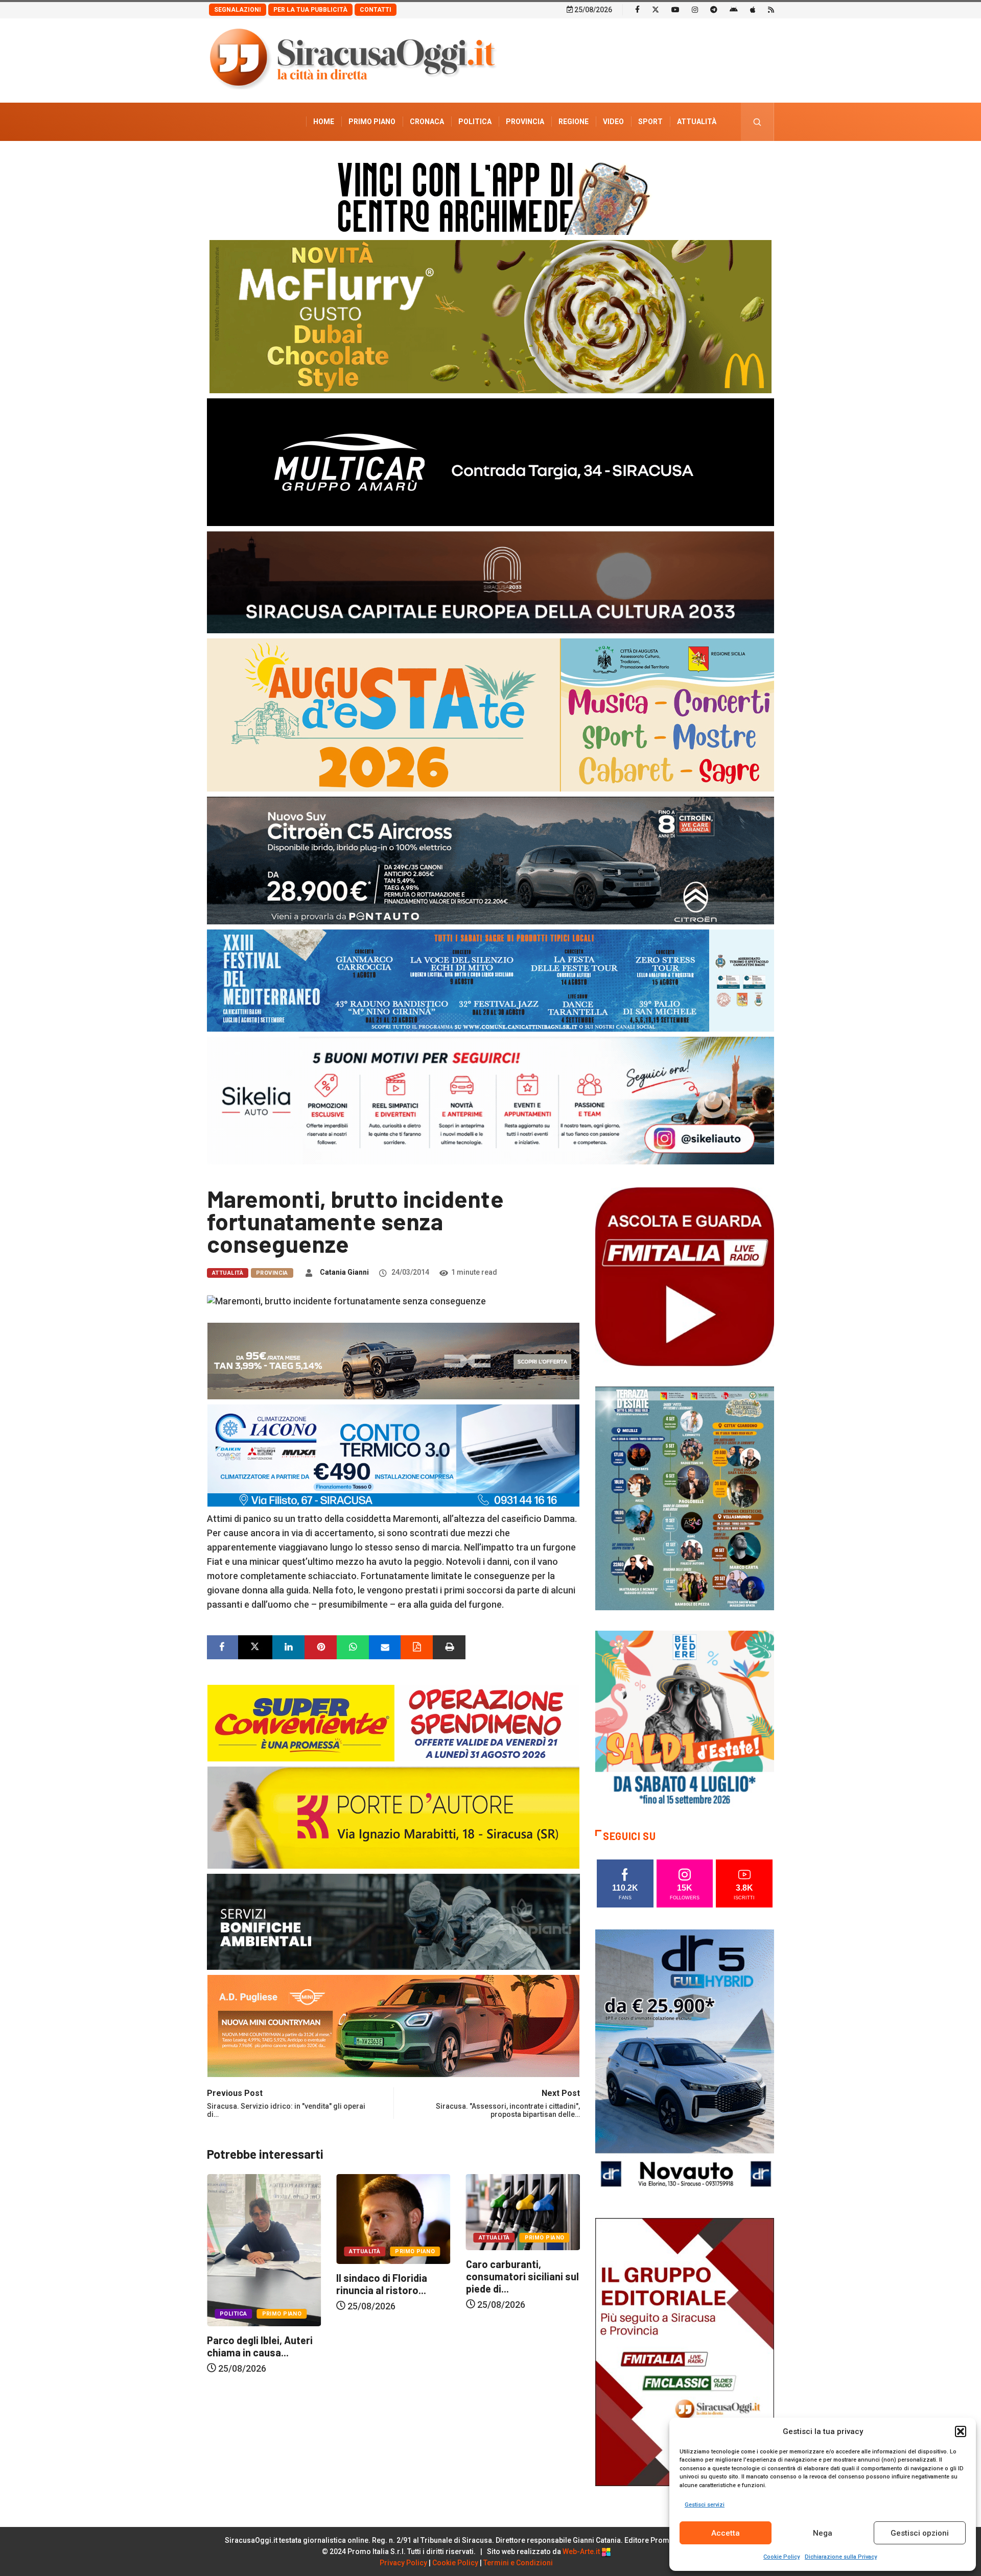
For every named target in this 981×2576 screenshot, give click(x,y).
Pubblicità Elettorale (672, 160)
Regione (574, 122)
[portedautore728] (393, 1816)
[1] (685, 2351)
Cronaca (427, 122)
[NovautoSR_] (685, 2062)
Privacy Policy (403, 2563)
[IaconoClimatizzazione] (393, 1454)
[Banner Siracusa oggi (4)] (491, 860)
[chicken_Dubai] (491, 316)
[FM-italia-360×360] (685, 1276)
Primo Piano (372, 122)
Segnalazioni (238, 10)
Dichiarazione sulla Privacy (841, 2557)
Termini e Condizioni (518, 2563)
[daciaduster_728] (393, 1360)
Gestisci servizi (705, 2505)
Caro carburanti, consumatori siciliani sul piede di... (302, 2276)
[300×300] (685, 1719)
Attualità (697, 122)
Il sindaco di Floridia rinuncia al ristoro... (549, 2284)
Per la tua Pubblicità (310, 10)
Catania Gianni (344, 1272)
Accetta (726, 2533)
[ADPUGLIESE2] (393, 2025)
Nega (823, 2533)
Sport (650, 122)
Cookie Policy (781, 2557)
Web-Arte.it (582, 2551)
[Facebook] (637, 9)
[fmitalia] (491, 980)
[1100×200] (491, 581)
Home (324, 122)
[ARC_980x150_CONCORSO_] (491, 196)
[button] (961, 2431)
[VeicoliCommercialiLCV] (491, 461)
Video (613, 122)
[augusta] (491, 714)
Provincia (525, 122)
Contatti (376, 10)
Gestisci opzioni (920, 2533)
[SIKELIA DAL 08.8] (491, 1100)
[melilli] (685, 1498)
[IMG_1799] (393, 1722)
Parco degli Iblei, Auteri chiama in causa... (427, 2346)
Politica (475, 122)
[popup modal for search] (757, 122)
